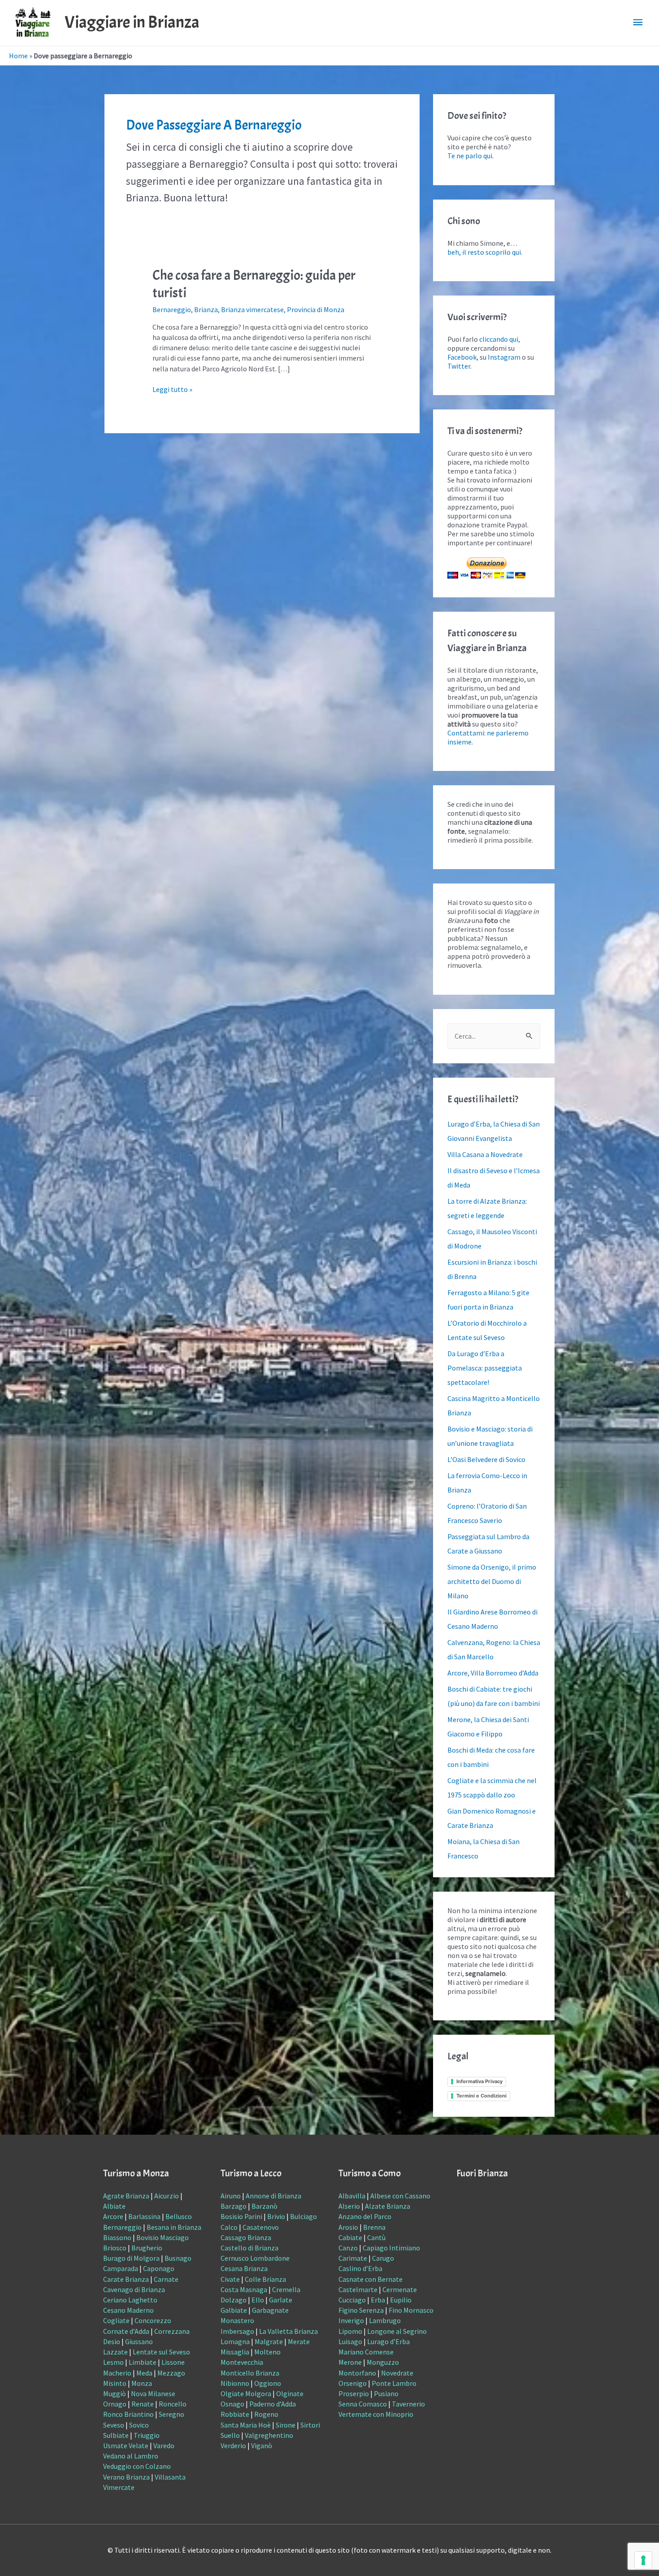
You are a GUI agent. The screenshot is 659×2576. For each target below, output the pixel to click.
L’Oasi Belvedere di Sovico (486, 1459)
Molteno (267, 2352)
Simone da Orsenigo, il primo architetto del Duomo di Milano (492, 1581)
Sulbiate (116, 2435)
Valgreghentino (269, 2435)
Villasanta (170, 2477)
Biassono (117, 2237)
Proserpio (354, 2393)
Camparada (121, 2268)
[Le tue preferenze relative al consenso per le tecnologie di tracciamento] (643, 2560)
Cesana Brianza (244, 2268)
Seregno (171, 2414)
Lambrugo (385, 2320)
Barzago (234, 2206)
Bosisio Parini (241, 2216)
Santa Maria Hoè (246, 2425)
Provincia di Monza (316, 309)
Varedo (164, 2445)
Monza (142, 2383)
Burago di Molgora (131, 2258)
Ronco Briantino (128, 2414)
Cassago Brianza (246, 2237)
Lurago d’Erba (388, 2341)
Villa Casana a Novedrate (485, 1154)
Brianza (206, 309)
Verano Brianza (126, 2477)
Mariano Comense (366, 2352)
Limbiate (143, 2362)
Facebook (462, 357)
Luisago (350, 2341)
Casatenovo (261, 2227)
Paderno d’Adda (273, 2404)
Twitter (459, 366)
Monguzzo (383, 2362)
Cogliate (116, 2320)
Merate (299, 2341)
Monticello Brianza (250, 2373)
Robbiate (235, 2414)
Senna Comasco (363, 2404)
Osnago (232, 2404)
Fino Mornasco (411, 2310)
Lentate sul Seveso (161, 2352)
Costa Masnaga (244, 2289)
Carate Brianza (126, 2279)
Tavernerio (408, 2404)
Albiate (114, 2206)
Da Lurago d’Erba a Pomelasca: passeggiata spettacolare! (485, 1368)
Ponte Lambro (394, 2383)
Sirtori (310, 2425)
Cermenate (400, 2289)
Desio (112, 2341)
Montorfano (357, 2373)
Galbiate (234, 2310)
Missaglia (235, 2352)
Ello (258, 2300)
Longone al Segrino (397, 2331)
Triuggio (147, 2435)
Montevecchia (242, 2362)
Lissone (173, 2362)
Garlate (281, 2300)
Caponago (159, 2268)
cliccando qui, (500, 339)
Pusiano (386, 2393)
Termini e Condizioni (481, 2096)
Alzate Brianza (388, 2206)
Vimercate (119, 2487)
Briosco (115, 2248)
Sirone (286, 2425)
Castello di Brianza (249, 2248)
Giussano (139, 2341)
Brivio (276, 2216)
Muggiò (115, 2393)
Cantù (376, 2237)
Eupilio (401, 2300)
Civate (230, 2279)
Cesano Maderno (128, 2310)
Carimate (353, 2258)
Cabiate (350, 2237)
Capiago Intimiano (391, 2248)
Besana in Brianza (174, 2227)
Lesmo (113, 2362)
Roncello (173, 2404)
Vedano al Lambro (131, 2456)
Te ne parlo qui (470, 156)
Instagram (504, 357)
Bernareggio (172, 309)
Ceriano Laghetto (130, 2300)
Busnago (178, 2258)
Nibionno (235, 2383)
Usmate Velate (126, 2445)
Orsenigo (353, 2383)
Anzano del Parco (365, 2216)
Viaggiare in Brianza (132, 22)
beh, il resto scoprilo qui (484, 252)
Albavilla (352, 2196)
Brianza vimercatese (252, 309)
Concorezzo (153, 2320)
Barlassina (144, 2216)
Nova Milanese (153, 2393)
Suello (230, 2435)
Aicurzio (167, 2196)
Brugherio (147, 2248)
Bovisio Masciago (163, 2237)
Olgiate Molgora (246, 2393)
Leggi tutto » (172, 389)
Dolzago (234, 2300)
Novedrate (397, 2373)
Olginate (290, 2393)
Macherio (117, 2373)
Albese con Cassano (400, 2196)
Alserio (349, 2206)
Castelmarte (358, 2289)
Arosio (348, 2227)
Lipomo (350, 2331)
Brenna (374, 2227)
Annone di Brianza (273, 2196)
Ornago (115, 2404)
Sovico (139, 2425)
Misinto (115, 2383)
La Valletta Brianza (288, 2331)
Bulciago (303, 2216)
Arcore (113, 2216)
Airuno (231, 2196)
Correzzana (172, 2331)
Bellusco (179, 2216)
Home (18, 56)
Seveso (114, 2425)
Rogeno (266, 2414)
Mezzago (171, 2373)
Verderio (233, 2445)
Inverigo (351, 2320)
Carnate (166, 2279)
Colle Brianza (265, 2279)
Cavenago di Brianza (134, 2289)
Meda (144, 2373)
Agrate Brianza (126, 2196)
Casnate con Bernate (371, 2279)
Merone (350, 2362)
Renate (143, 2404)
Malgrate (269, 2341)
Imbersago (237, 2331)
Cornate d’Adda (126, 2331)
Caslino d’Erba (360, 2268)
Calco (229, 2227)
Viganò (262, 2445)
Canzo (348, 2248)
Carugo (383, 2258)
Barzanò (264, 2206)
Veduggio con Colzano (137, 2466)
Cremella (286, 2289)
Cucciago (352, 2300)
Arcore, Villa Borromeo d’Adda (493, 1673)
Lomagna (235, 2341)
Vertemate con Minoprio (376, 2414)
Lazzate (115, 2352)
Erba (378, 2300)
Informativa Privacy (479, 2081)
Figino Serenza (361, 2310)
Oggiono (268, 2383)
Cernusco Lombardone (255, 2258)
